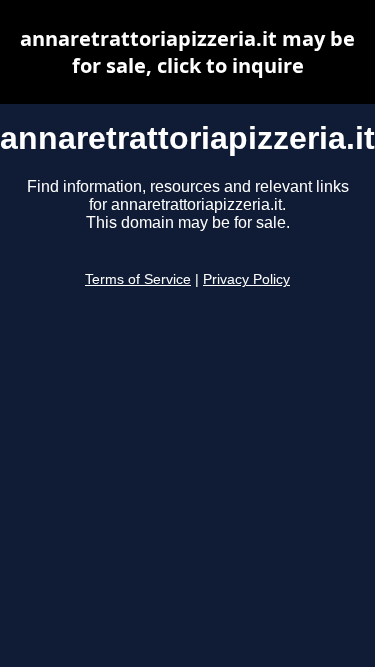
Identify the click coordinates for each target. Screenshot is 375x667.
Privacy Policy (246, 279)
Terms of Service (138, 279)
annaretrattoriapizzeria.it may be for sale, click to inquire (187, 52)
